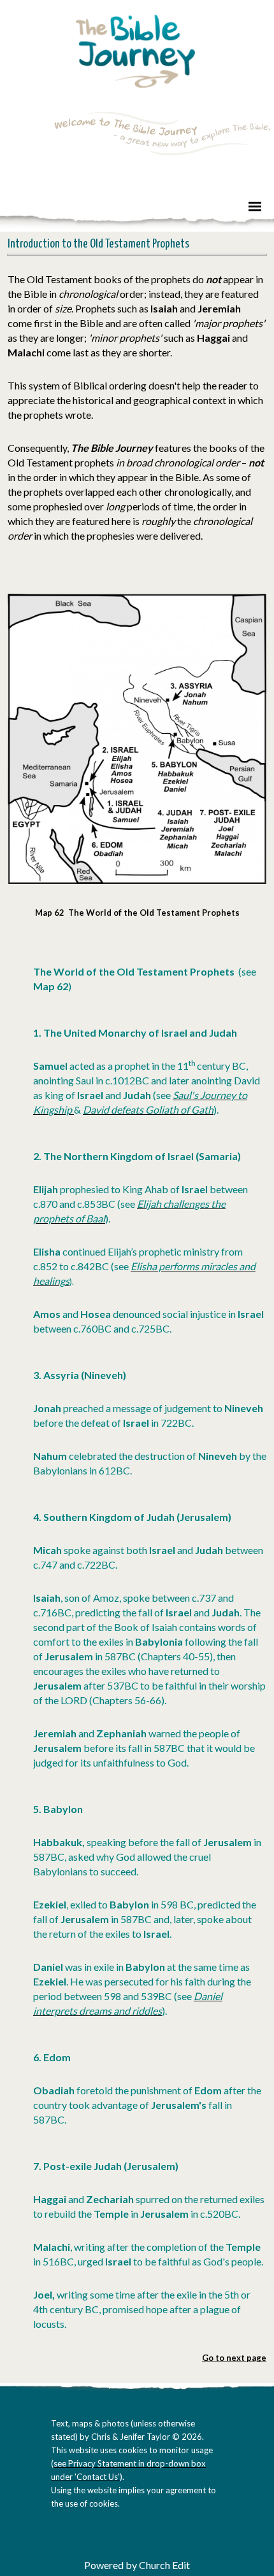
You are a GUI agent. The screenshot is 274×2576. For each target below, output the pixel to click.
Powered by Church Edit (137, 2565)
